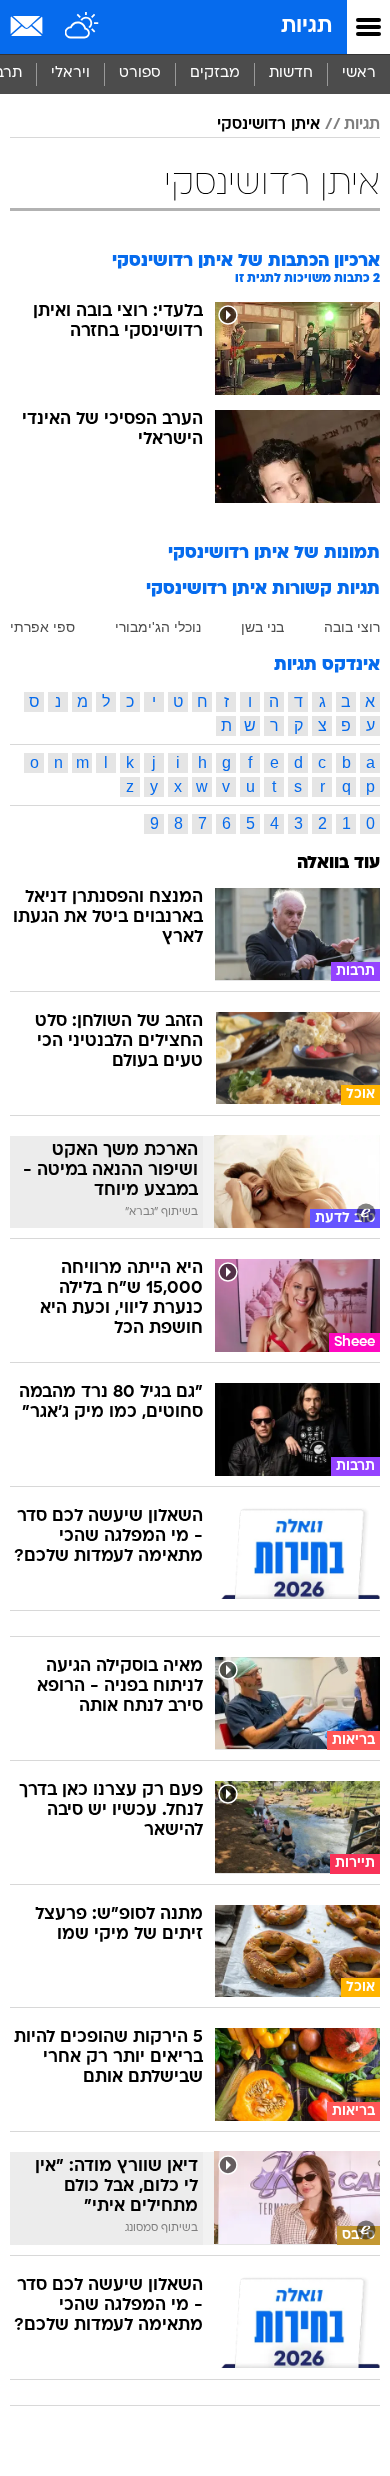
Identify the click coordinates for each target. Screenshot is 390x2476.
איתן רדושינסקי (268, 125)
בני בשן (262, 627)
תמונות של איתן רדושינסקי (274, 553)
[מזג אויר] (82, 27)
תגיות (306, 26)
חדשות (291, 73)
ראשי (359, 73)
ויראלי (70, 73)
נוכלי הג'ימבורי (158, 627)
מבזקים (215, 73)
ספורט (140, 73)
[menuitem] (290, 74)
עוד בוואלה (338, 863)
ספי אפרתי (42, 627)
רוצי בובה (352, 627)
